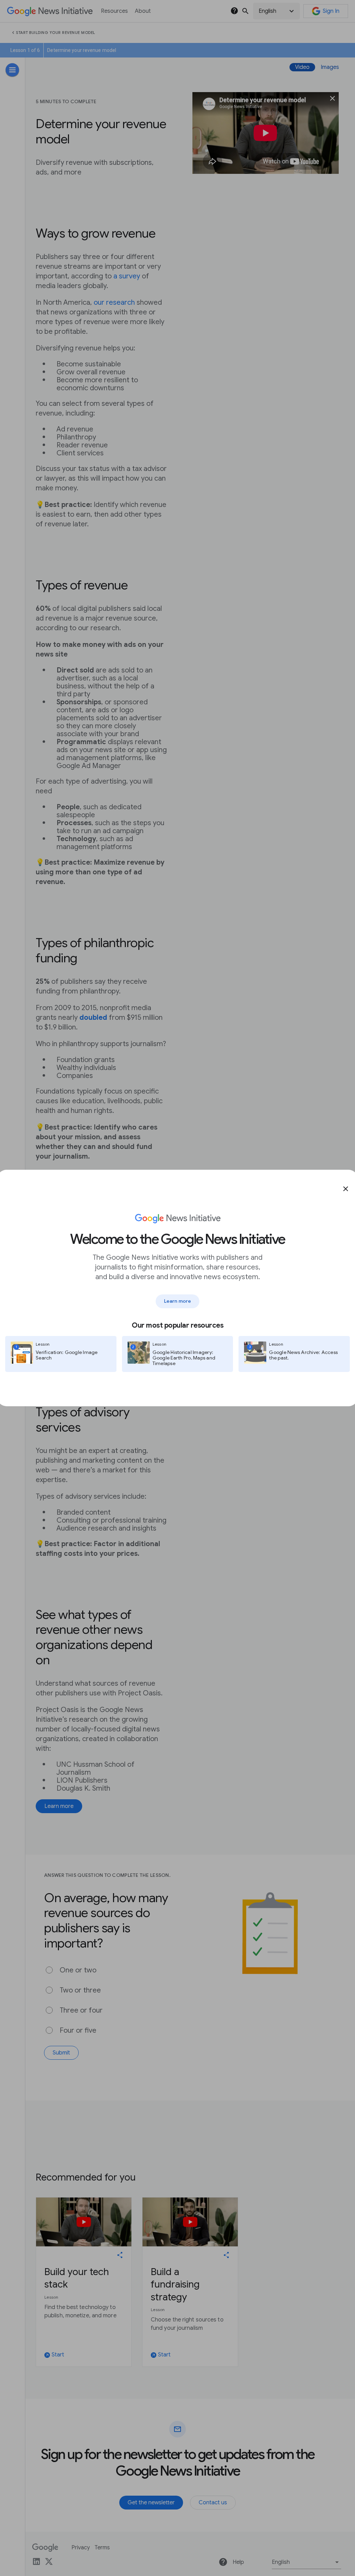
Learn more (177, 1301)
